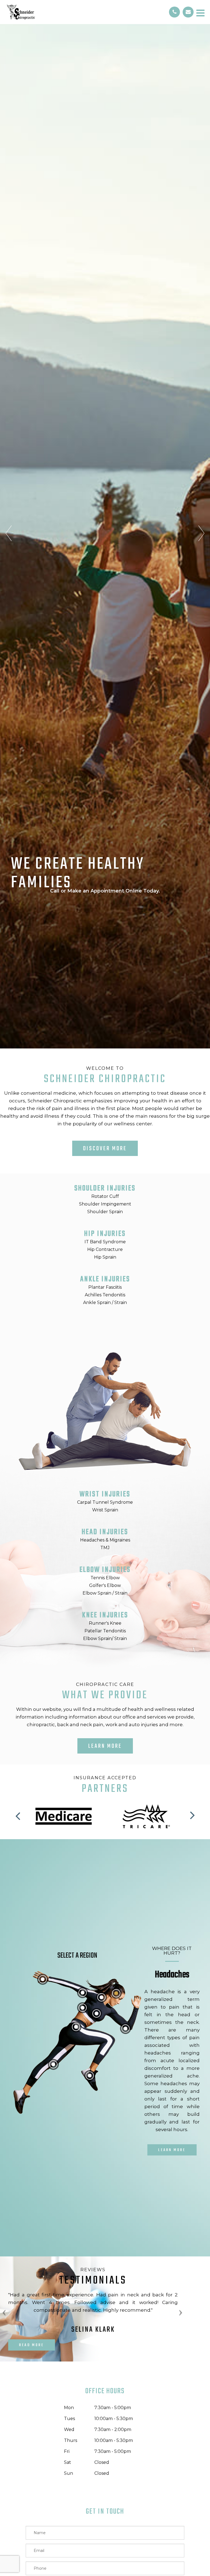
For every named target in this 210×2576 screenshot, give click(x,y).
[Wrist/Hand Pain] (43, 1979)
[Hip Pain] (76, 2027)
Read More (32, 2345)
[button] (19, 1815)
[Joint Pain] (126, 2029)
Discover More (105, 1149)
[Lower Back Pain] (83, 2008)
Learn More (105, 1746)
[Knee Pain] (53, 2064)
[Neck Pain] (101, 1997)
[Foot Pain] (90, 2076)
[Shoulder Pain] (83, 1993)
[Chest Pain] (97, 2013)
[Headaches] (116, 1993)
